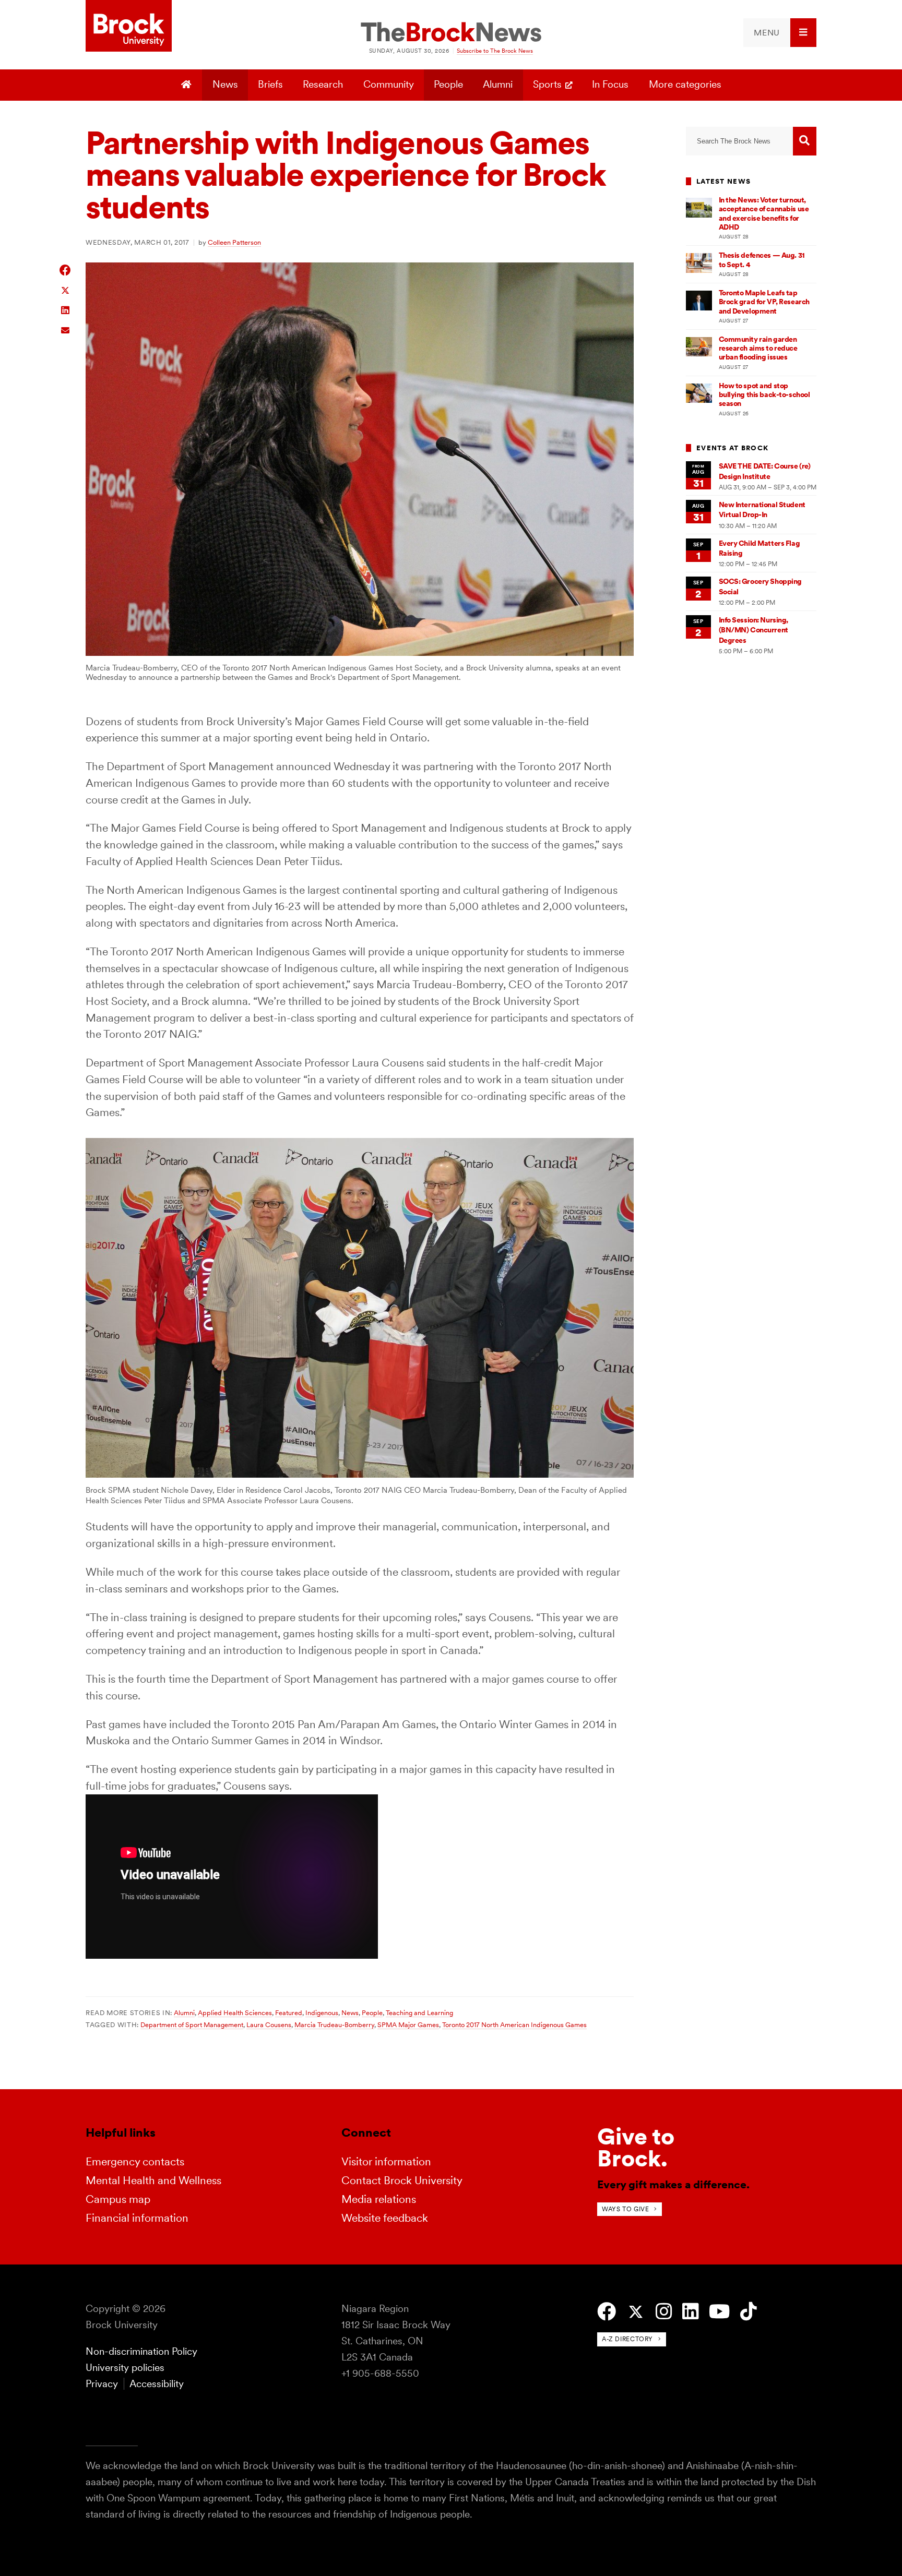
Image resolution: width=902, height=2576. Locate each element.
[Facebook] (607, 2312)
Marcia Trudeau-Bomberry (334, 2024)
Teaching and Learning (419, 2012)
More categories (685, 84)
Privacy (102, 2384)
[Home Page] (188, 85)
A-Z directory (627, 2339)
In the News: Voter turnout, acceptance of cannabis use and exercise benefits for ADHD (764, 213)
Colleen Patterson (234, 242)
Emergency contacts (135, 2161)
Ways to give (625, 2209)
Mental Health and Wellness (153, 2180)
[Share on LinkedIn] (66, 309)
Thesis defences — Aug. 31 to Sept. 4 (762, 260)
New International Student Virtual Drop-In (762, 510)
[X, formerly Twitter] (636, 2312)
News (225, 84)
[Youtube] (719, 2312)
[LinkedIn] (690, 2312)
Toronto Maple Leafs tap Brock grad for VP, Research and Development (764, 302)
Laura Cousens (269, 2024)
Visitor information (386, 2161)
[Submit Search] (805, 141)
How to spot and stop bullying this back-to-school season (764, 395)
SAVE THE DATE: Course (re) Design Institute (765, 471)
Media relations (379, 2199)
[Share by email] (66, 329)
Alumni (498, 84)
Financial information (137, 2218)
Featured (289, 2012)
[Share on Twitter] (66, 290)
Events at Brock (732, 448)
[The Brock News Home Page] (451, 33)
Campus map (118, 2199)
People (448, 84)
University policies (125, 2368)
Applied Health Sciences (235, 2012)
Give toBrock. (636, 2147)
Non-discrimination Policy (141, 2351)
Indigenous (322, 2012)
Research (323, 84)
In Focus (610, 84)
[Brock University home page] (129, 27)
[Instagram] (664, 2312)
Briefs (270, 84)
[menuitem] (780, 33)
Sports (547, 84)
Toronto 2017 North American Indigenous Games (514, 2024)
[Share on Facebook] (66, 270)
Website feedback (385, 2218)
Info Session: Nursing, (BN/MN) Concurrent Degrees (754, 630)
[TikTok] (748, 2312)
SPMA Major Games (408, 2024)
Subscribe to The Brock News (495, 51)
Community (389, 84)
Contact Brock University (402, 2180)
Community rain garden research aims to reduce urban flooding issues (758, 348)
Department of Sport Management (192, 2024)
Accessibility (157, 2384)
